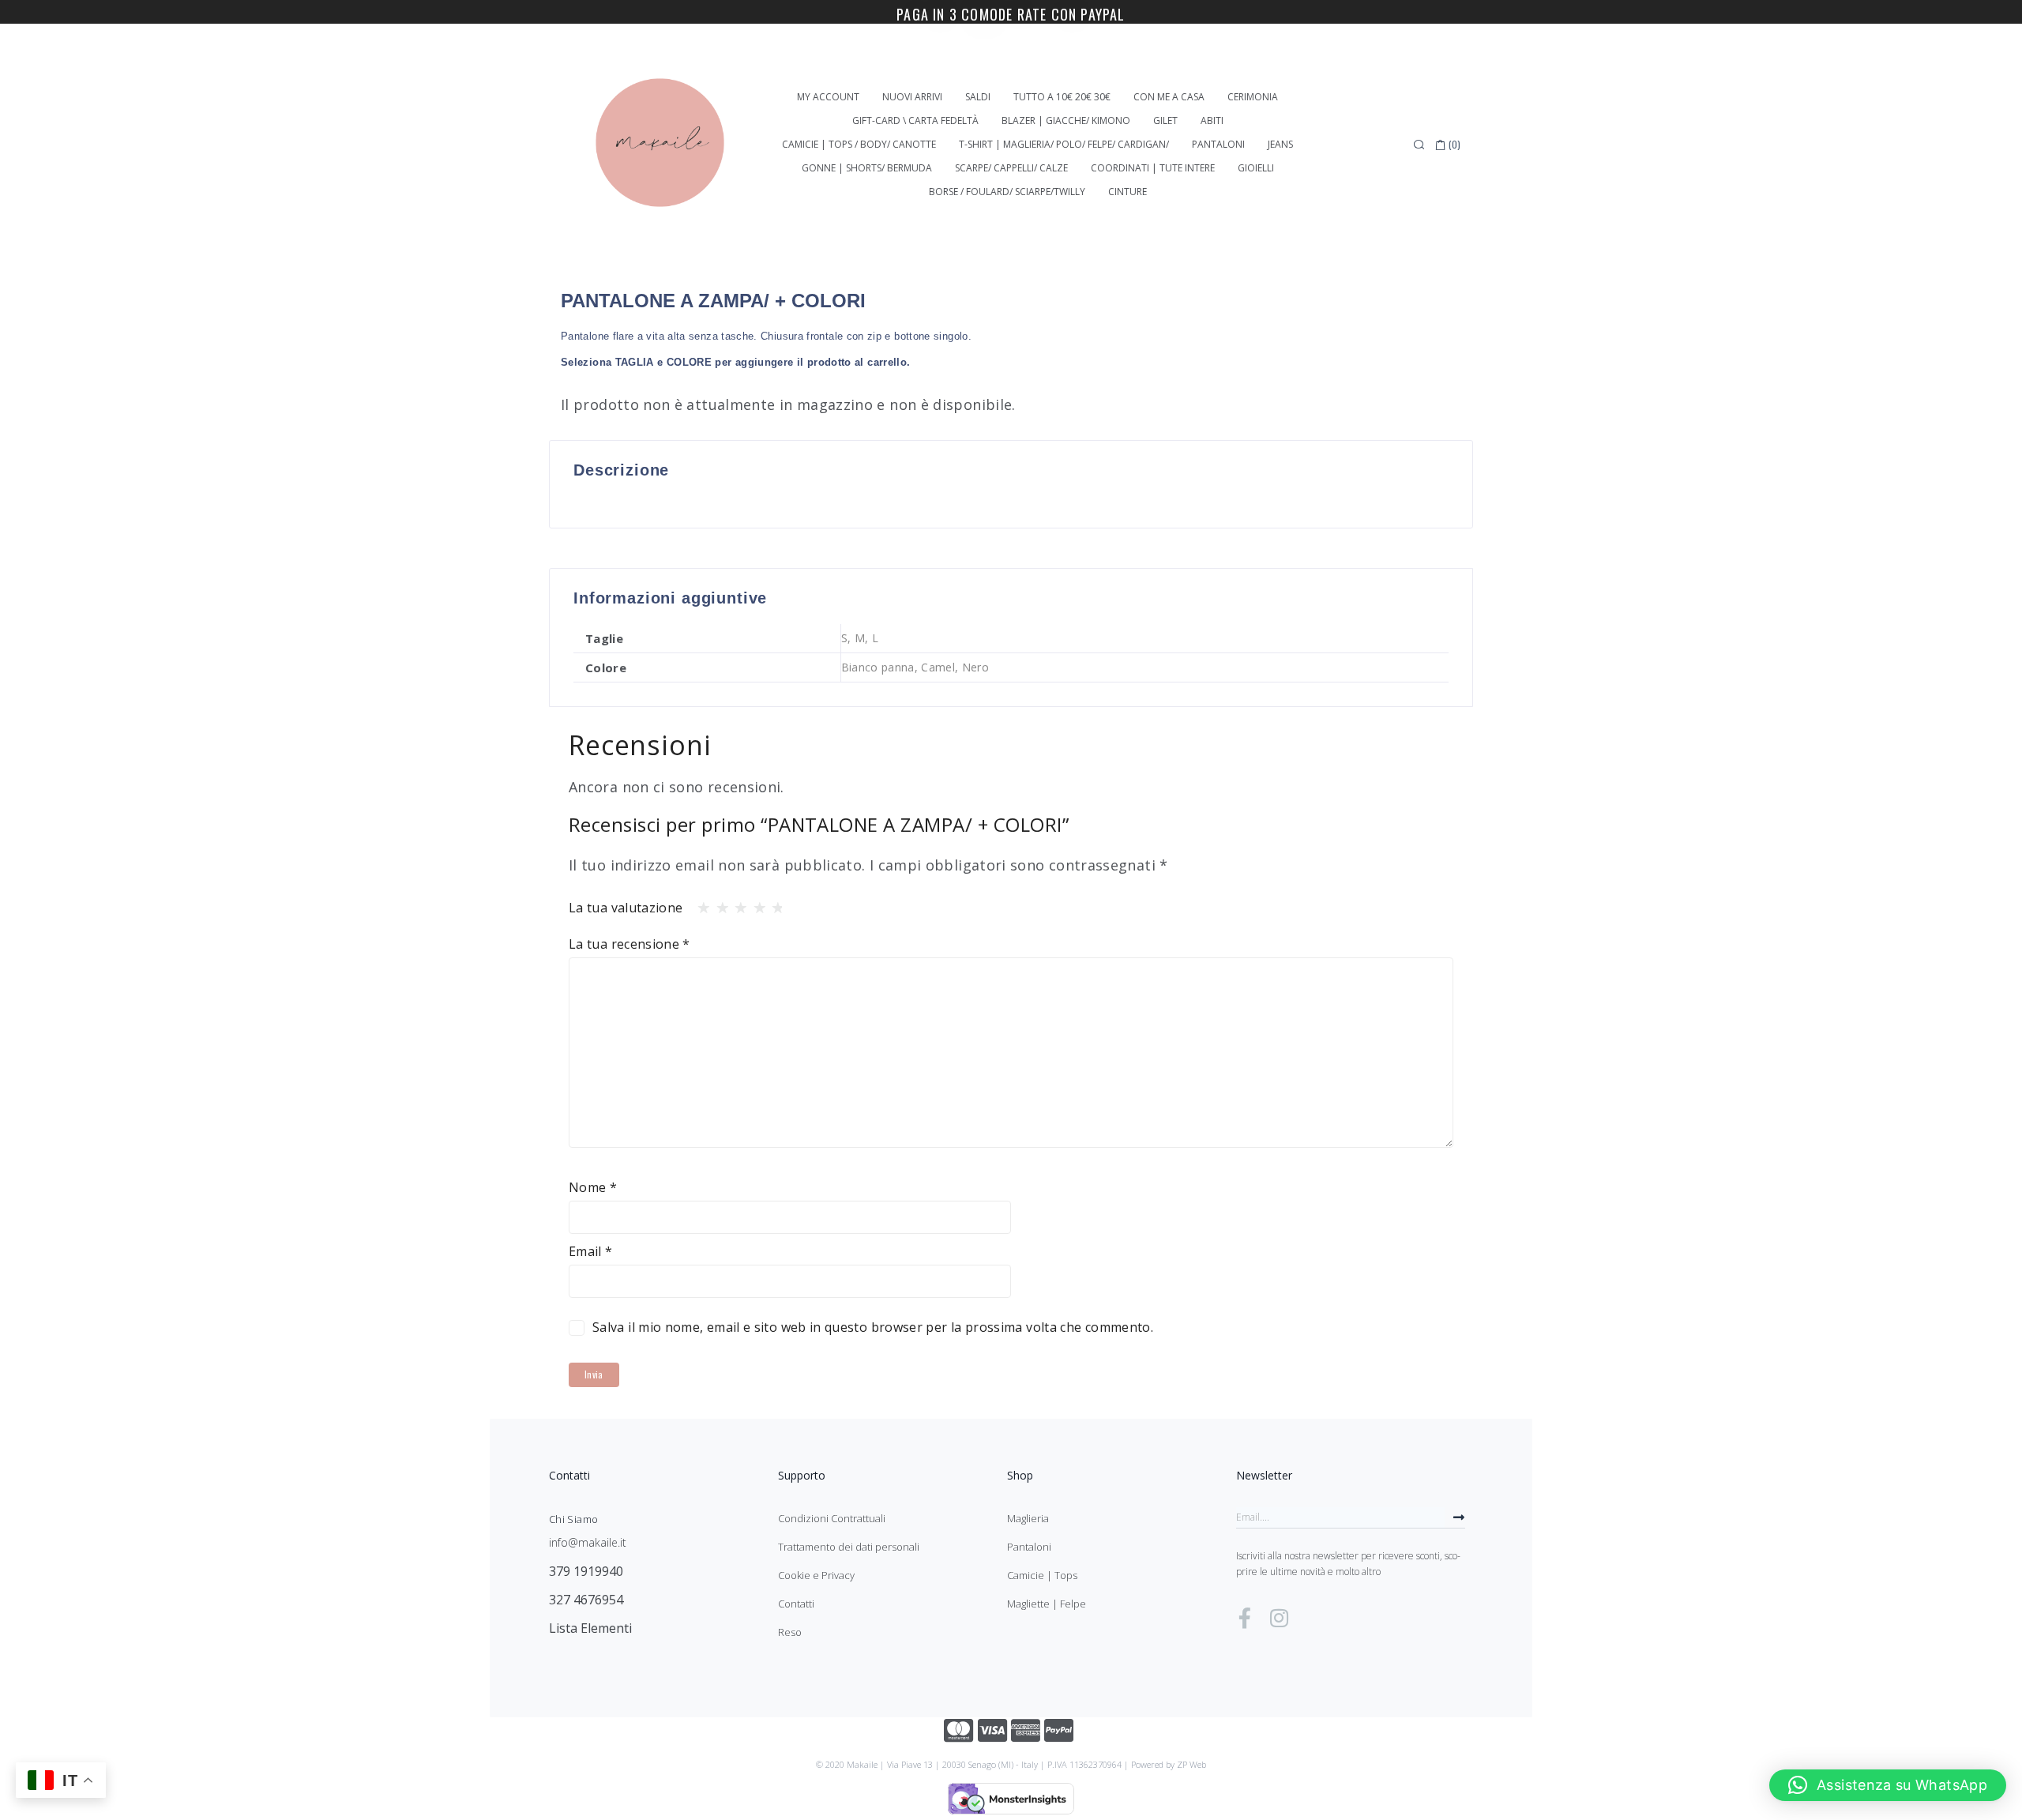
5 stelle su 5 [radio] (773, 904)
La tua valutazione (626, 908)
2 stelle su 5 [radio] (718, 904)
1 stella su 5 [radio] (699, 904)
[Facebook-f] (1245, 1618)
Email (591, 1251)
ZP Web (1191, 1764)
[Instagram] (1279, 1618)
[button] (1888, 1785)
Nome (593, 1187)
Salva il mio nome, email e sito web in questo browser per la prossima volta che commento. (873, 1327)
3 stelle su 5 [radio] (736, 904)
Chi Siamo (573, 1519)
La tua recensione (630, 944)
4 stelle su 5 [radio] (755, 904)
